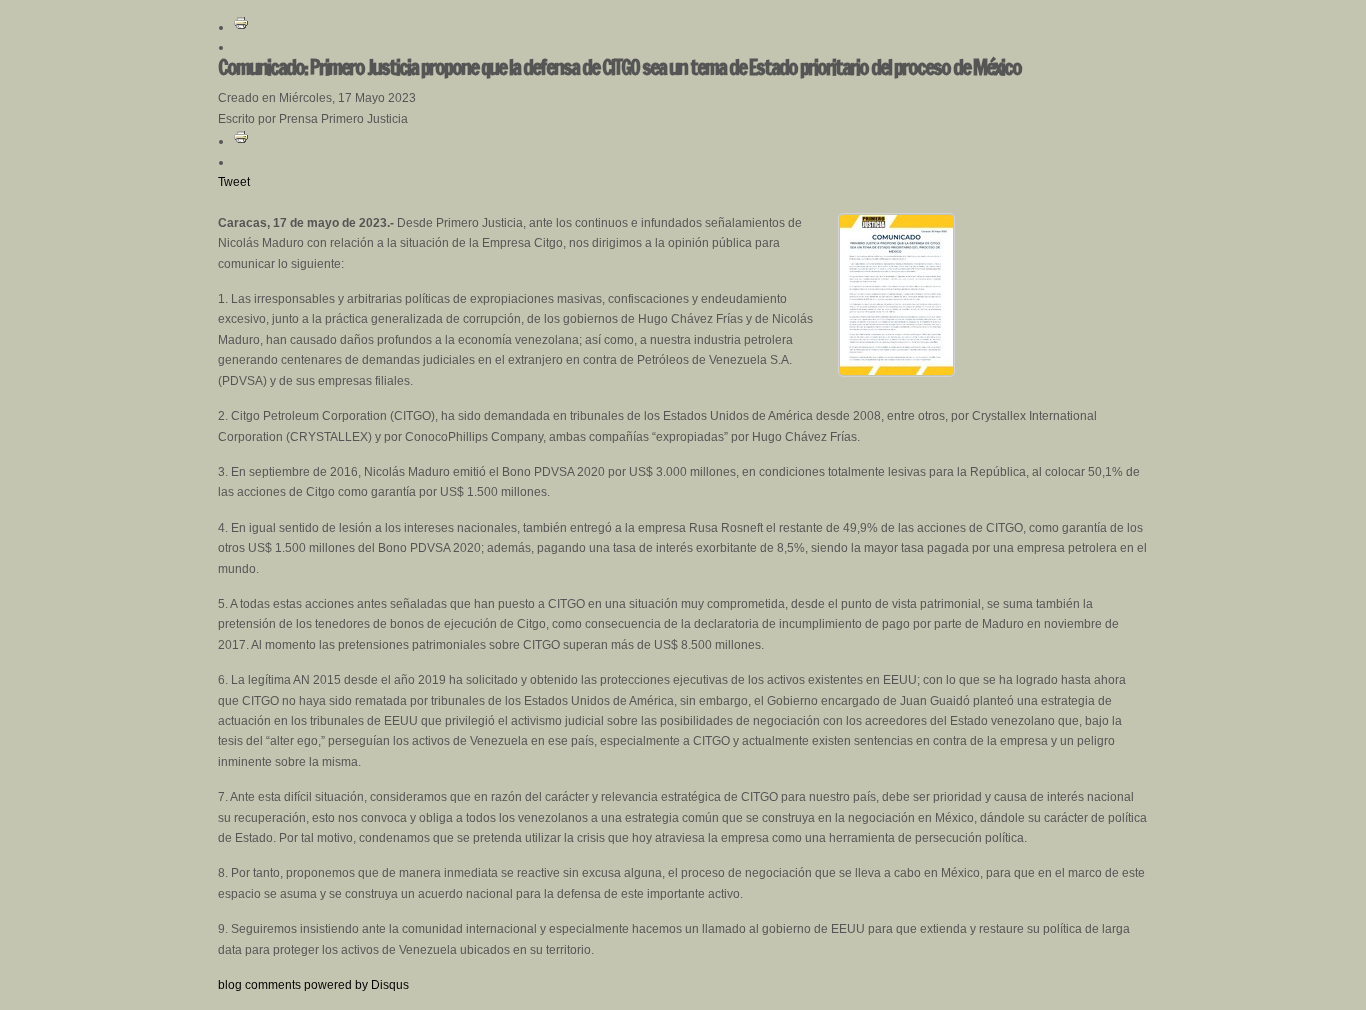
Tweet (234, 182)
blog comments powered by (313, 985)
